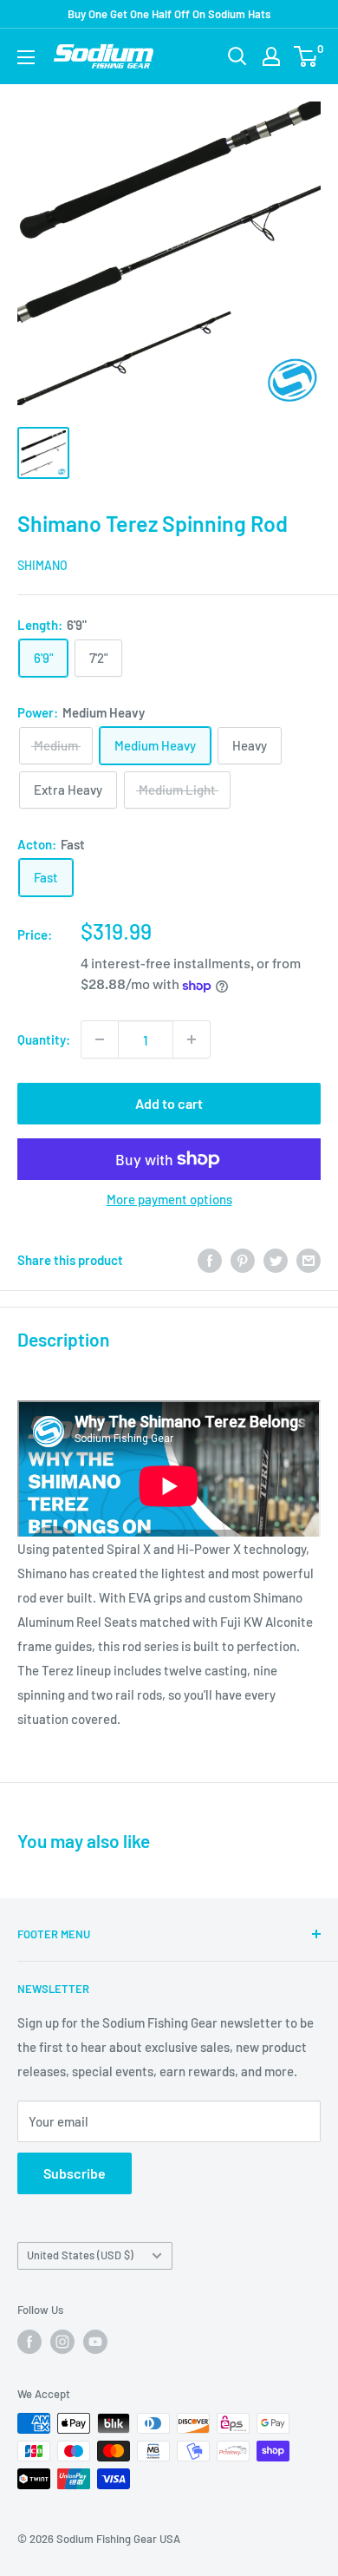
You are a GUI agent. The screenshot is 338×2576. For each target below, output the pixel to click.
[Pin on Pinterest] (243, 1260)
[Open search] (237, 56)
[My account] (271, 56)
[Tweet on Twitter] (276, 1260)
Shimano (42, 565)
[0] (306, 56)
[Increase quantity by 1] (192, 1039)
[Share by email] (309, 1260)
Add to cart (169, 1103)
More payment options (169, 1199)
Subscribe (75, 2173)
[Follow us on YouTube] (95, 2342)
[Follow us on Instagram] (62, 2342)
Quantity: (44, 1039)
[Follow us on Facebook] (29, 2342)
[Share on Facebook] (210, 1260)
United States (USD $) (80, 2255)
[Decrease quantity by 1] (100, 1039)
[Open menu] (26, 57)
